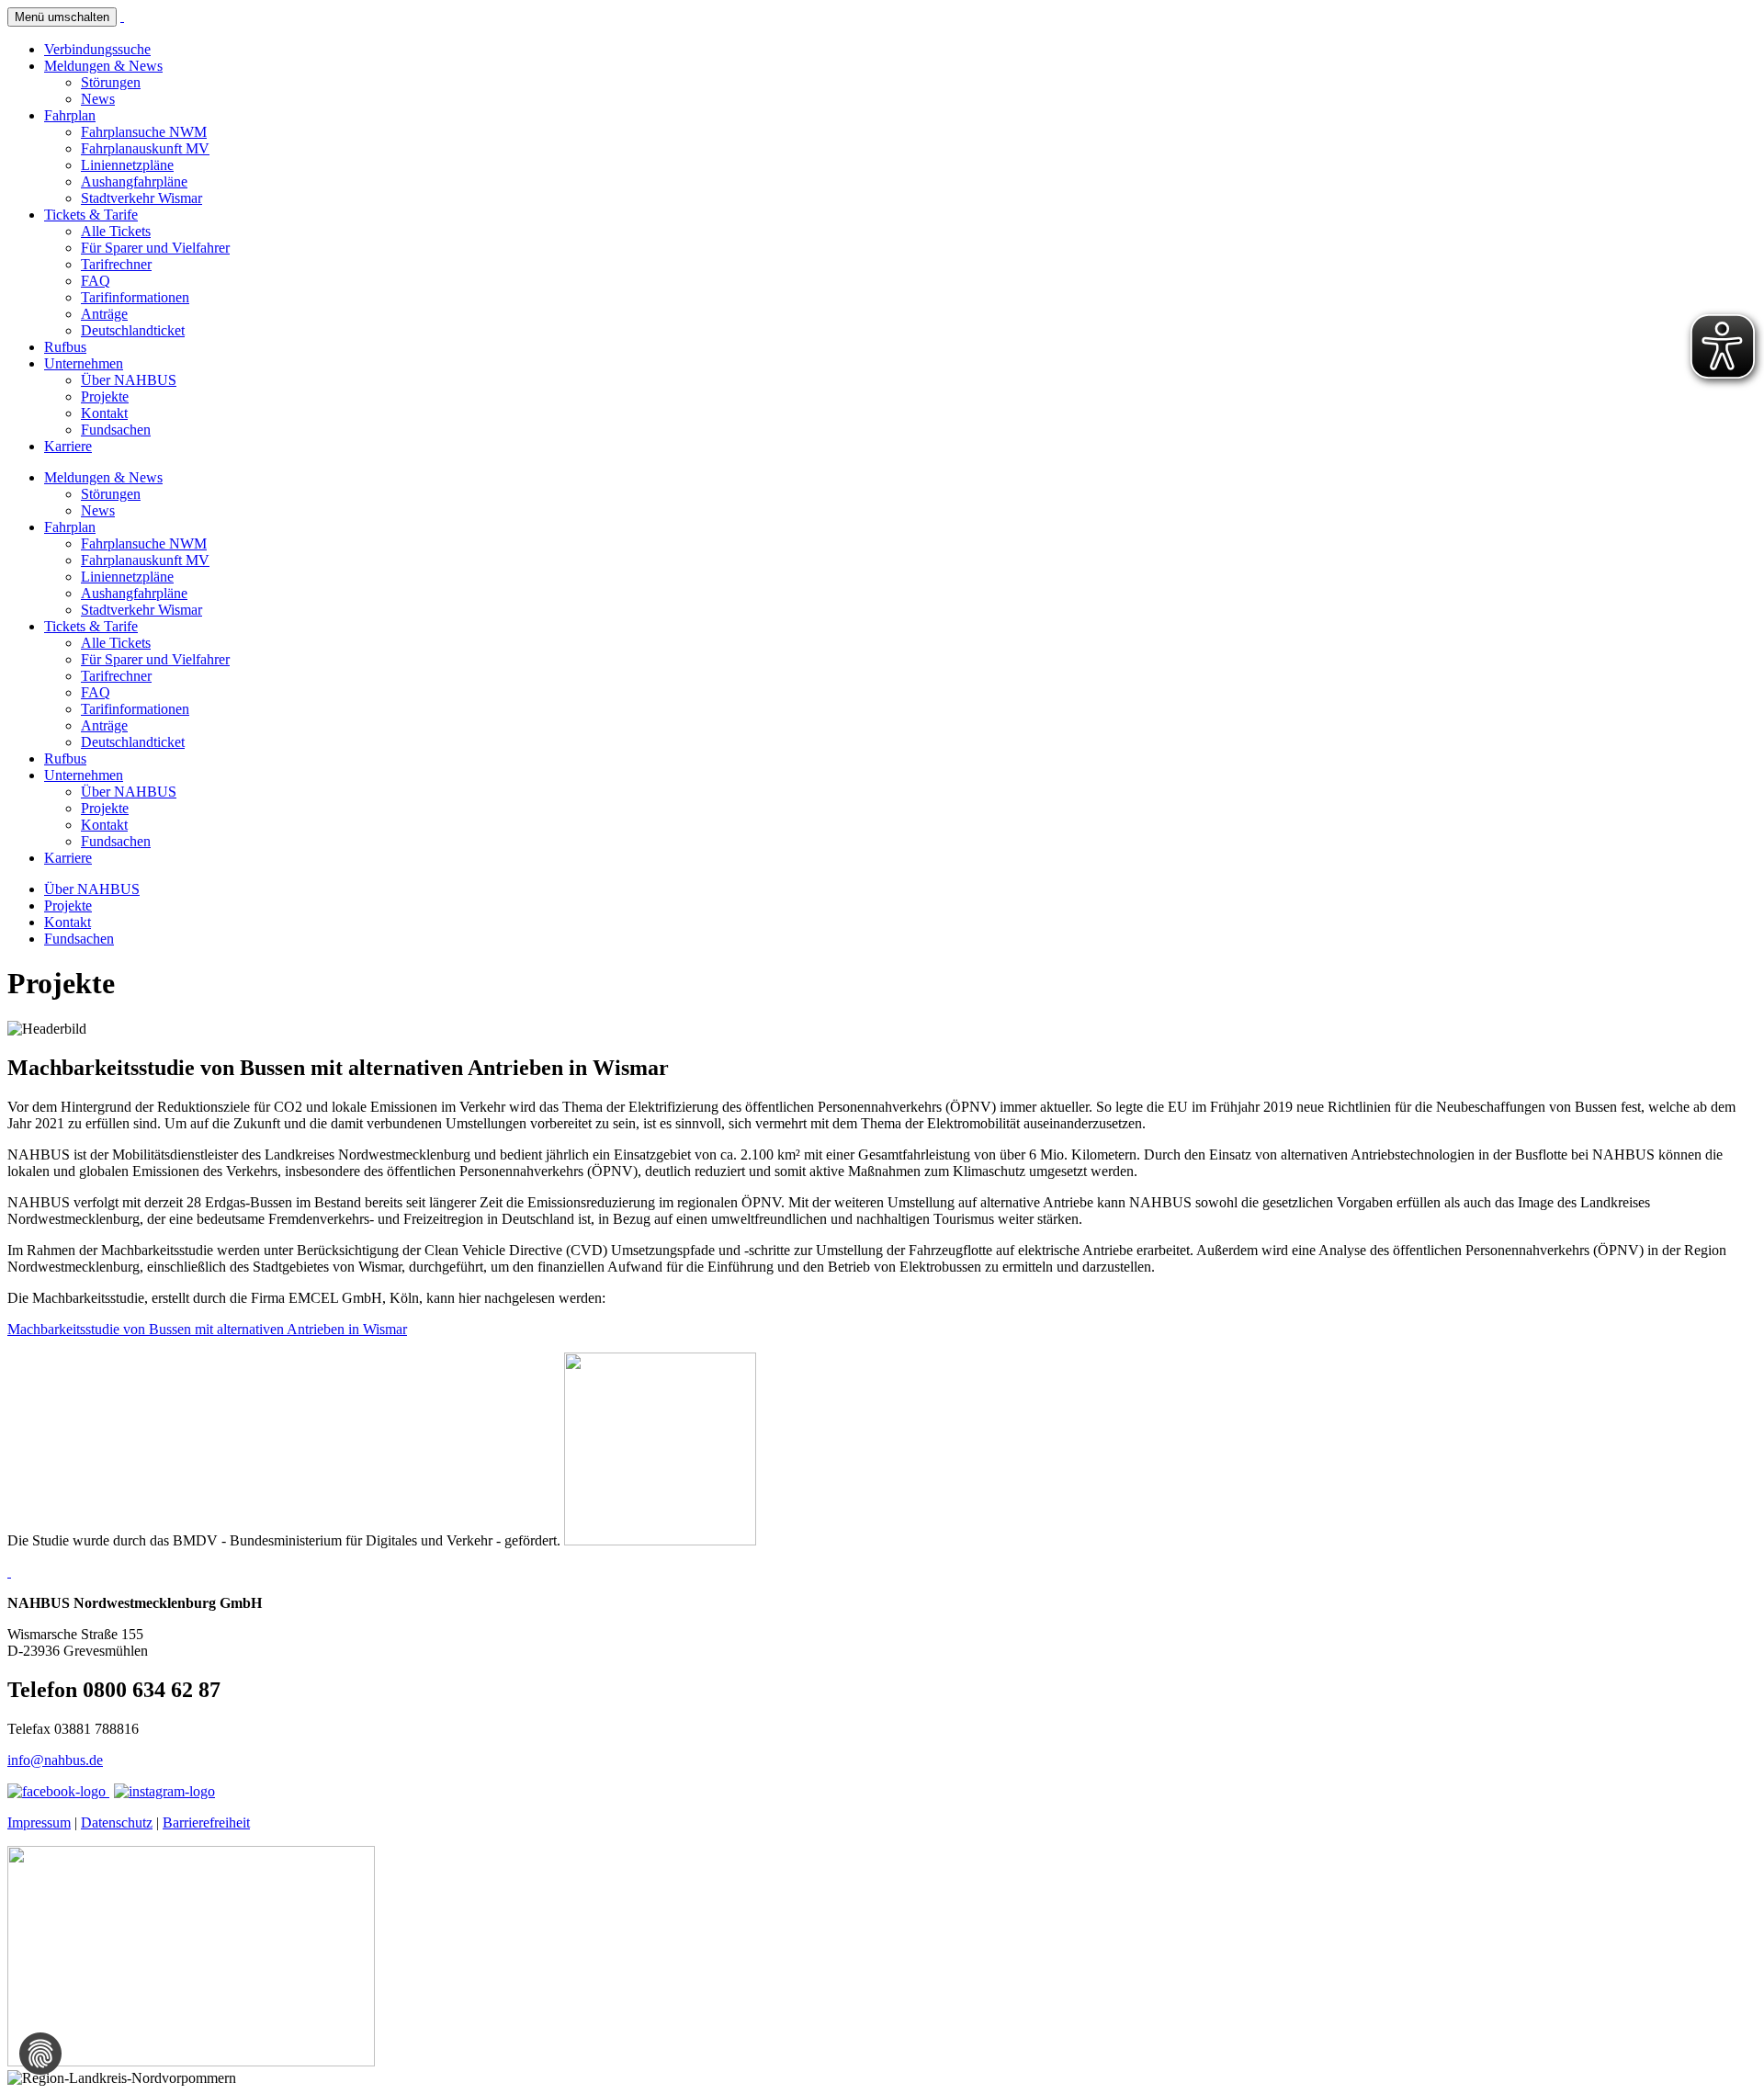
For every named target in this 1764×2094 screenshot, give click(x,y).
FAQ (96, 281)
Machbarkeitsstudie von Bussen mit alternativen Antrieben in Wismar (207, 1329)
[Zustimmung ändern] (40, 2054)
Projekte (105, 396)
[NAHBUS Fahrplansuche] (9, 1572)
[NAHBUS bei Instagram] (164, 1791)
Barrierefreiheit (206, 1822)
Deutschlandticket (133, 330)
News (98, 99)
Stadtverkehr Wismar (141, 198)
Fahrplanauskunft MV (145, 148)
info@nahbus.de (55, 1760)
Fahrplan (70, 115)
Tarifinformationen (135, 297)
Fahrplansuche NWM (144, 132)
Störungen (111, 82)
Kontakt (104, 413)
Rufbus (65, 347)
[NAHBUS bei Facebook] (58, 1791)
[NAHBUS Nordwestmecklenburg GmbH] (122, 16)
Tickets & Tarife (91, 215)
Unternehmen (84, 363)
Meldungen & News (103, 66)
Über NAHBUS (129, 380)
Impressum (39, 1822)
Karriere (68, 446)
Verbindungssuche (97, 49)
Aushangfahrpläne (134, 181)
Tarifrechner (116, 264)
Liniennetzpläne (127, 165)
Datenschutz (117, 1822)
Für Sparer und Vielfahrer (155, 248)
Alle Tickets (116, 231)
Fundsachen (116, 430)
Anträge (104, 314)
